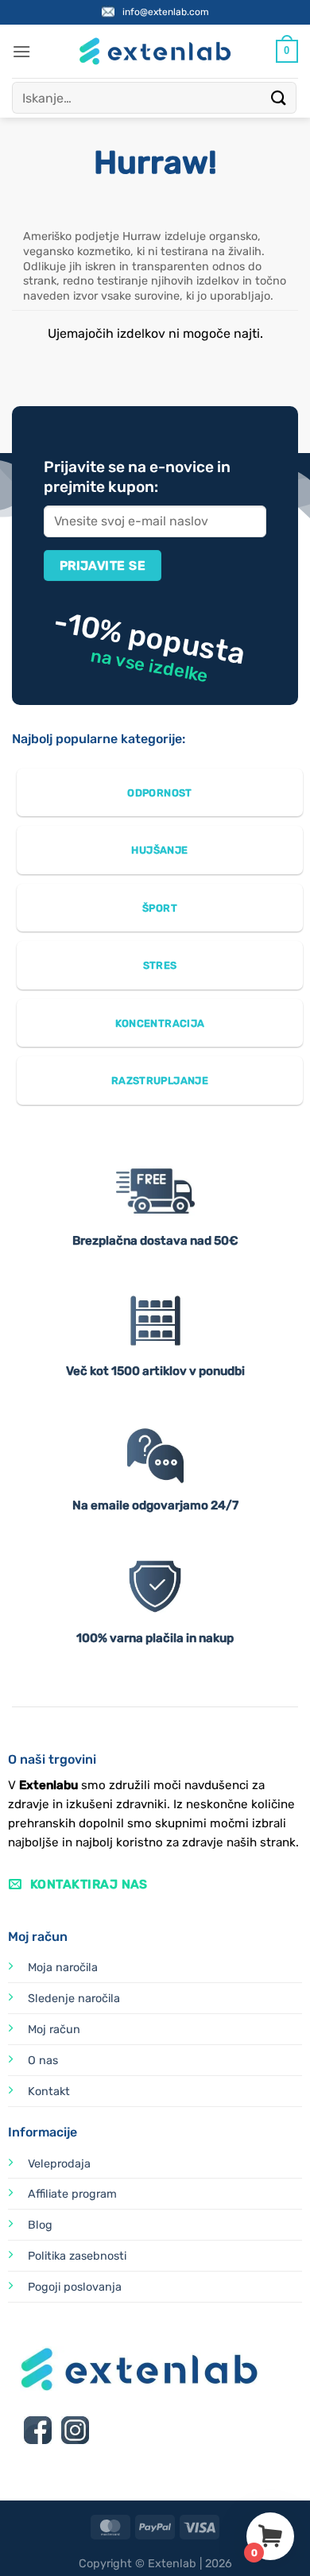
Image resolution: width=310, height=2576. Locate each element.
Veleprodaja (59, 2164)
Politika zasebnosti (77, 2256)
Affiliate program (72, 2194)
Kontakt (49, 2092)
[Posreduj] (279, 97)
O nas (43, 2061)
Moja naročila (63, 1968)
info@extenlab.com (166, 12)
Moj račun (54, 2030)
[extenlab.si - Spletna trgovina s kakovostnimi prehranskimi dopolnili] (155, 51)
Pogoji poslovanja (75, 2287)
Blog (40, 2225)
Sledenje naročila (74, 1999)
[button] (21, 51)
